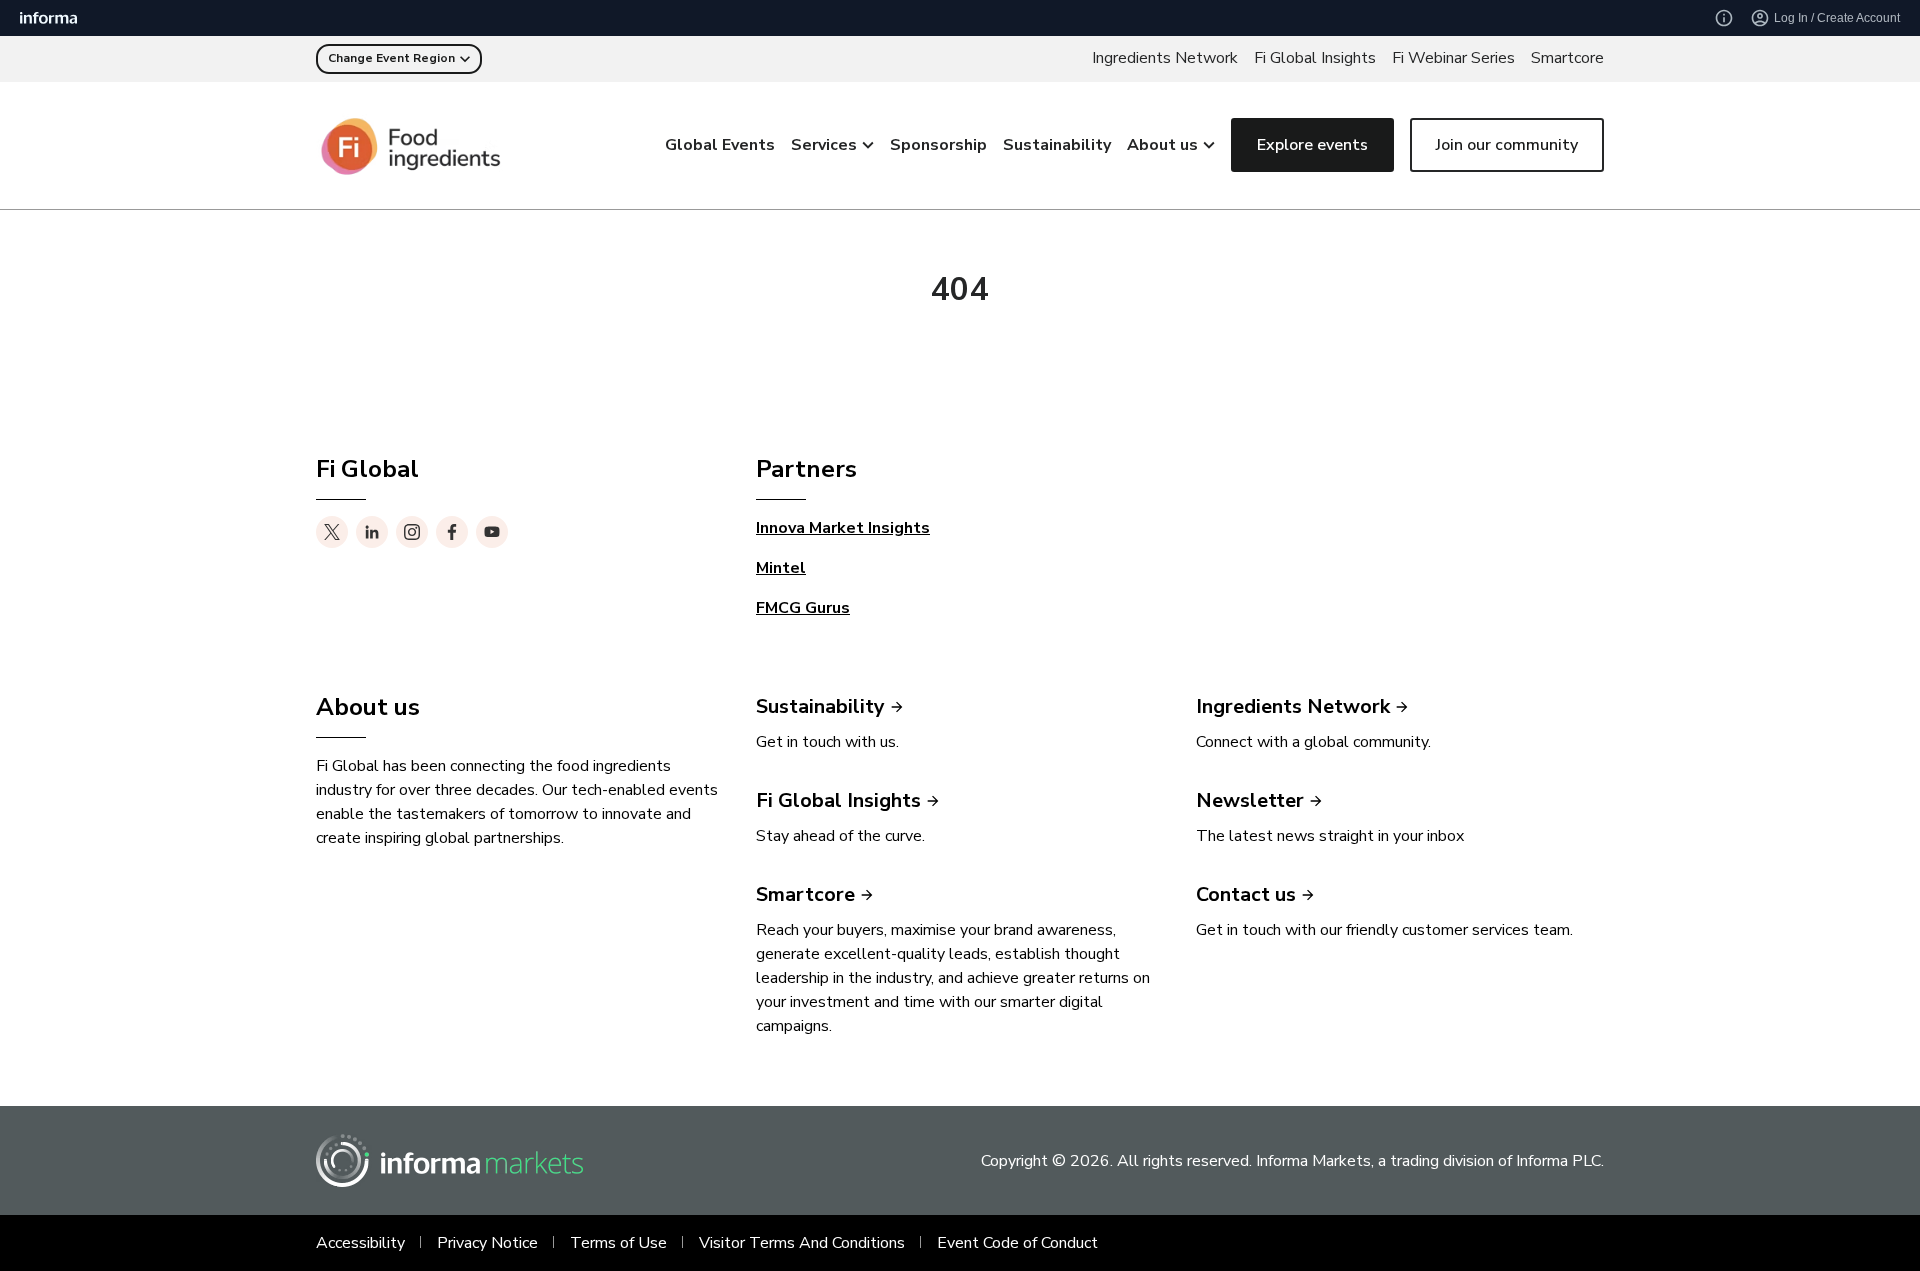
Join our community (1507, 145)
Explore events (1312, 145)
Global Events (720, 145)
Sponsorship (938, 145)
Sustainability (1057, 145)
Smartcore (1567, 58)
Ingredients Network (1165, 58)
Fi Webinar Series (1453, 58)
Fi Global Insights (1315, 58)
